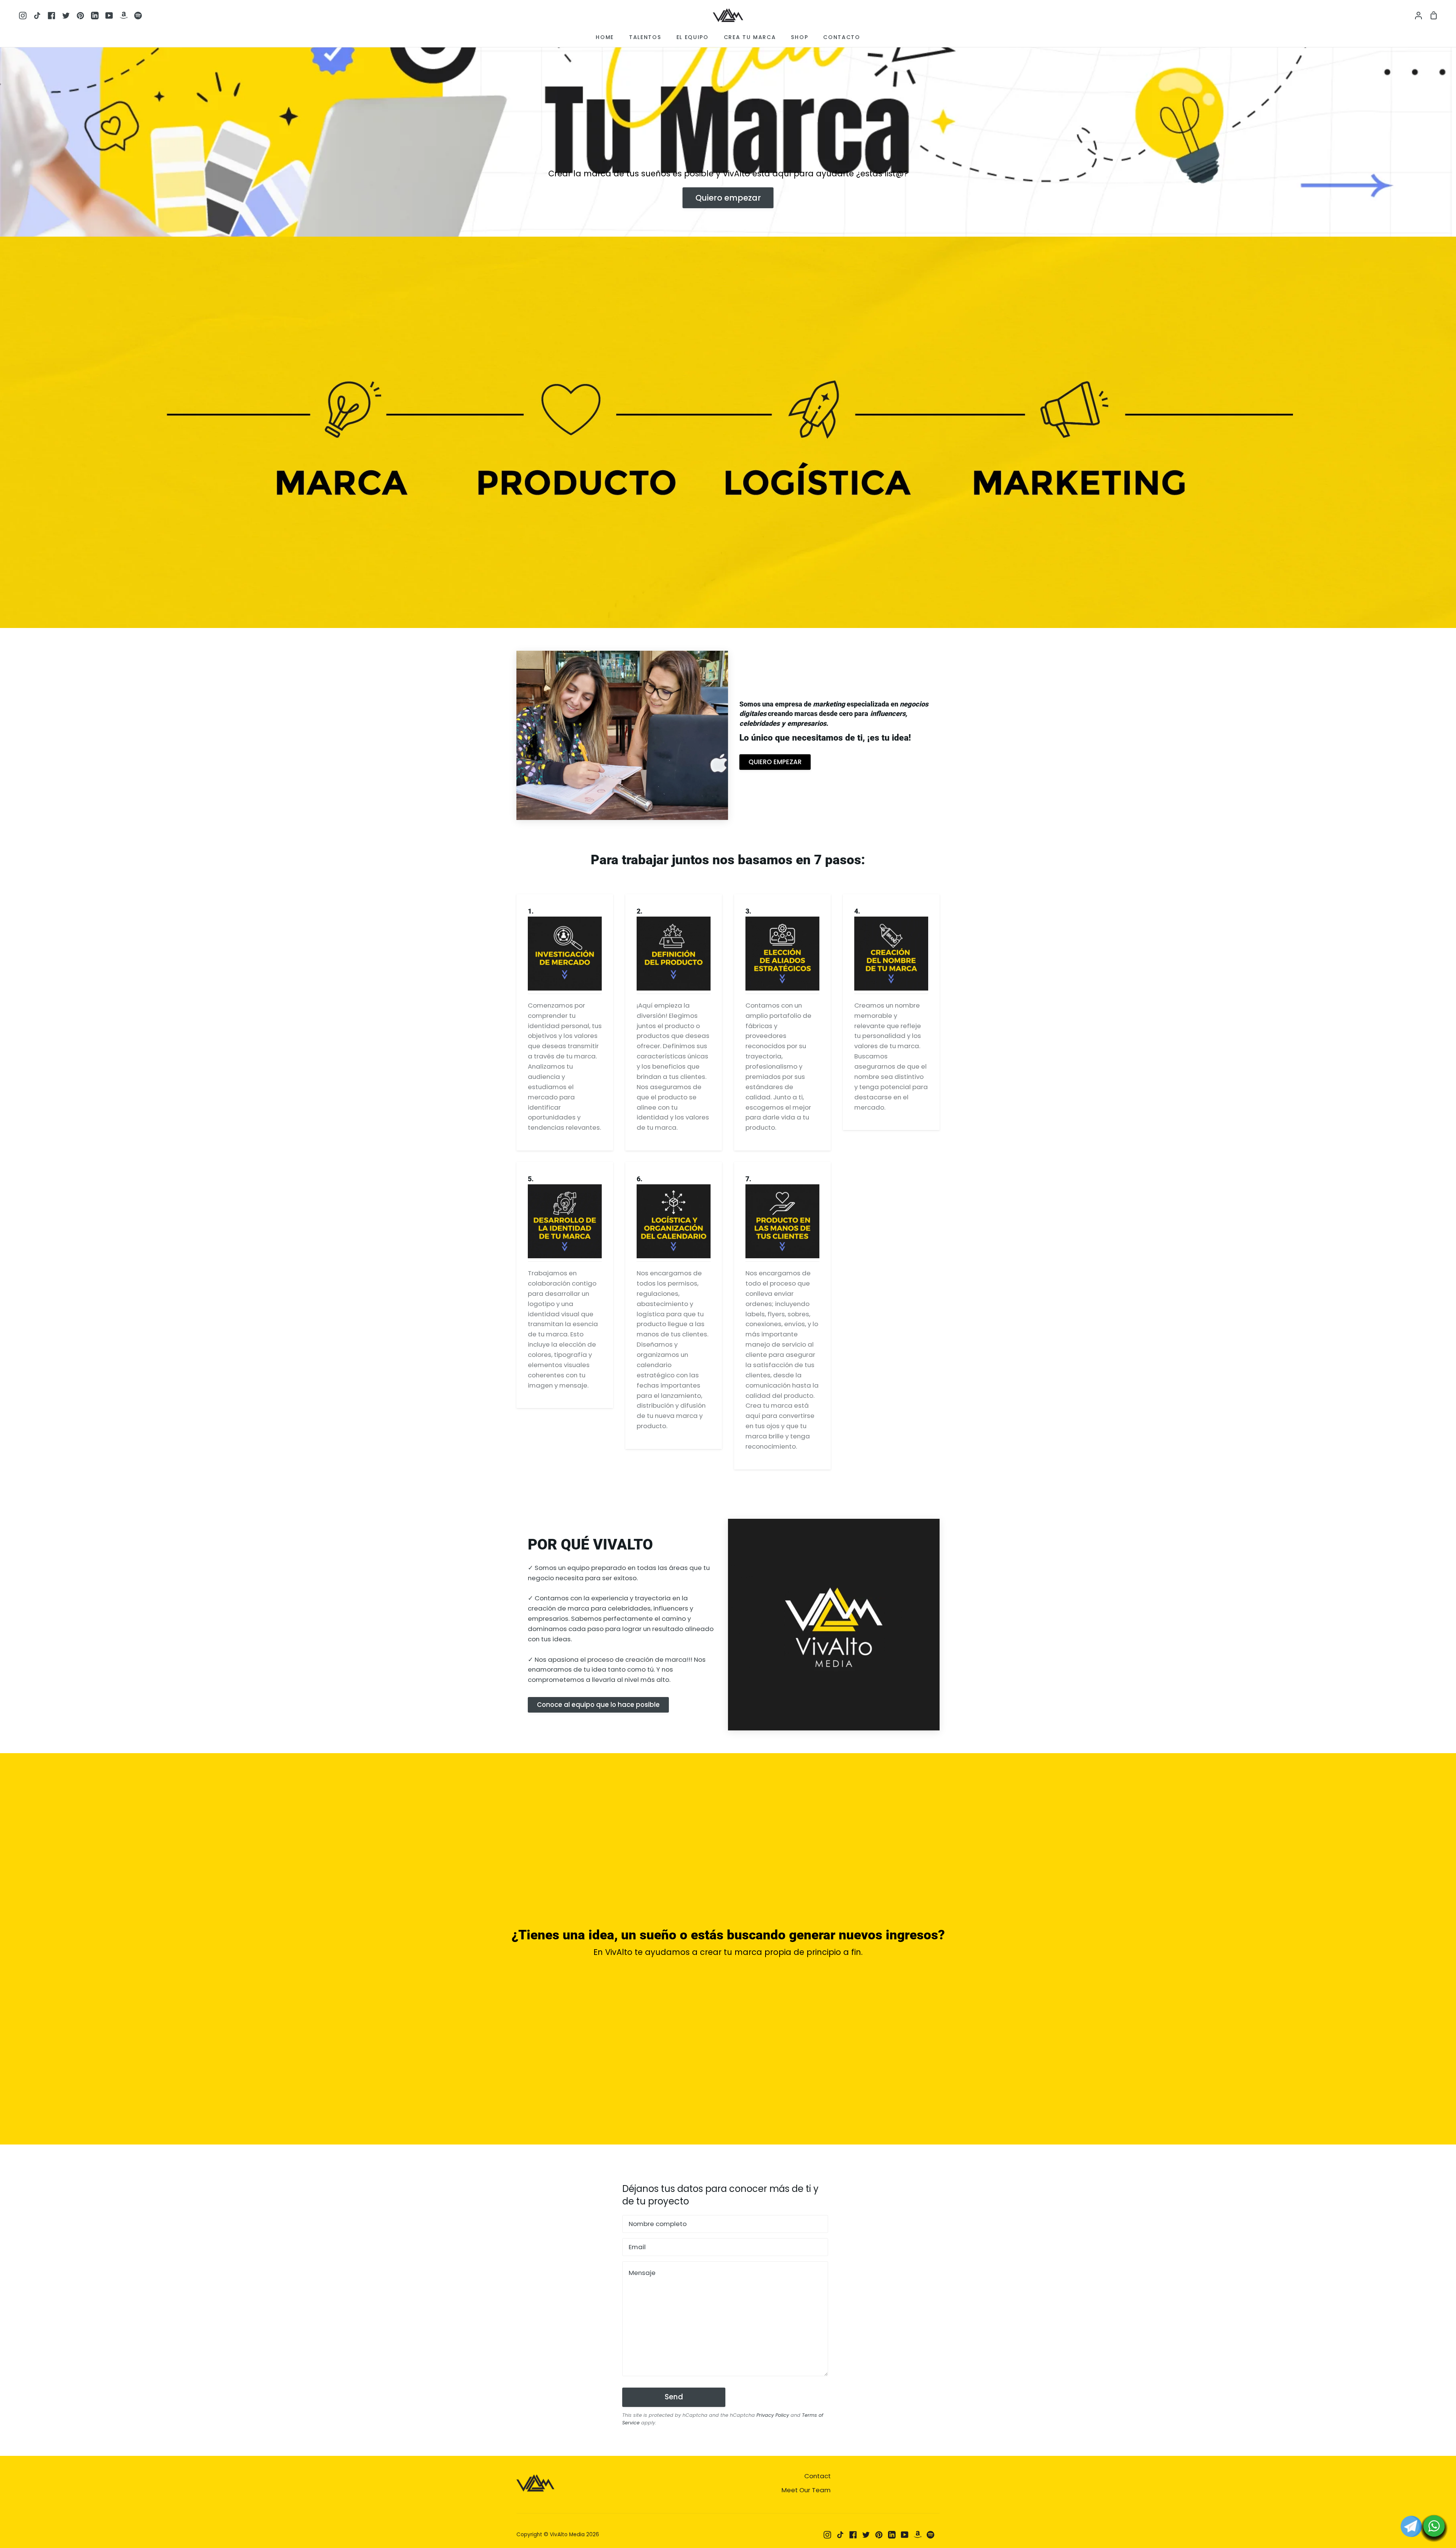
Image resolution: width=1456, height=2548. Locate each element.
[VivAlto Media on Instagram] (827, 2535)
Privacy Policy (773, 2415)
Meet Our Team (806, 2490)
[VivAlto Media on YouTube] (905, 2535)
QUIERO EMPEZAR (775, 762)
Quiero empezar (728, 198)
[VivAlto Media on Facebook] (853, 2535)
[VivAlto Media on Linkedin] (892, 2535)
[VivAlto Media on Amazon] (918, 2535)
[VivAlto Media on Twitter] (866, 2535)
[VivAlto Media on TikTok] (840, 2535)
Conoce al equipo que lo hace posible (598, 1705)
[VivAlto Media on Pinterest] (879, 2535)
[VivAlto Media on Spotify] (930, 2535)
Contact (817, 2476)
